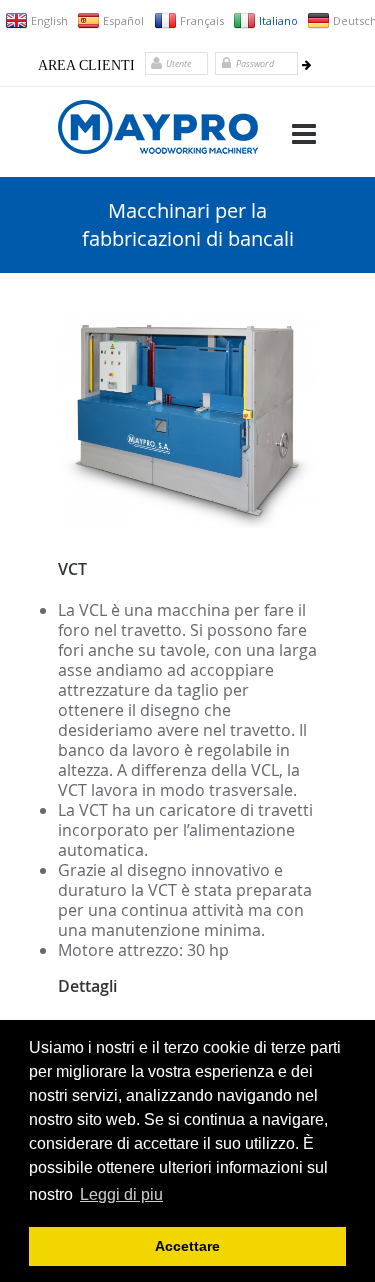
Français (201, 20)
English (48, 20)
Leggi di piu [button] (121, 1194)
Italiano (277, 20)
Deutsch (354, 20)
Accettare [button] (187, 1246)
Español (122, 20)
